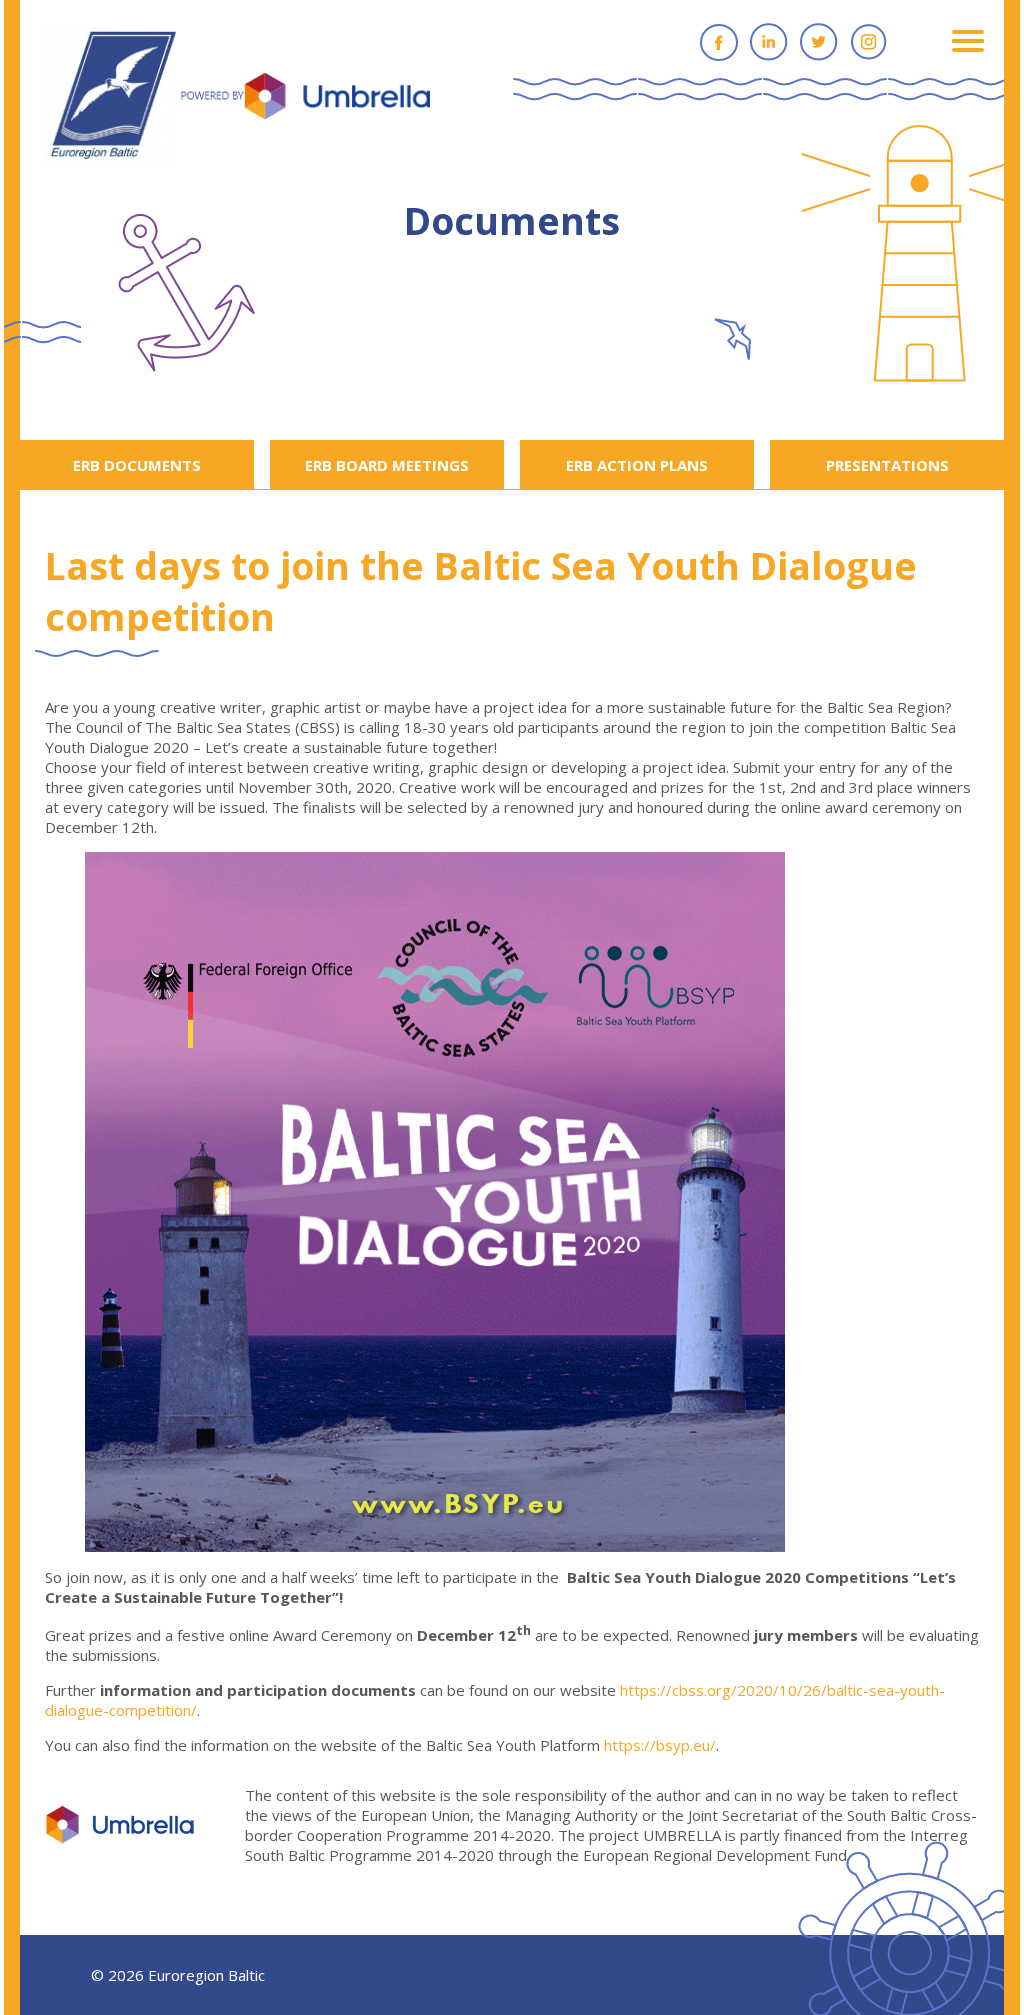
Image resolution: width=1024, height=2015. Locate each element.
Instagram (869, 42)
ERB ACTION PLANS (637, 465)
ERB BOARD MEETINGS (387, 465)
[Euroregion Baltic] (237, 97)
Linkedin (769, 42)
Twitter (819, 42)
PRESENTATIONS (887, 465)
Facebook (719, 42)
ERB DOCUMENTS (137, 465)
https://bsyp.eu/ (660, 1745)
